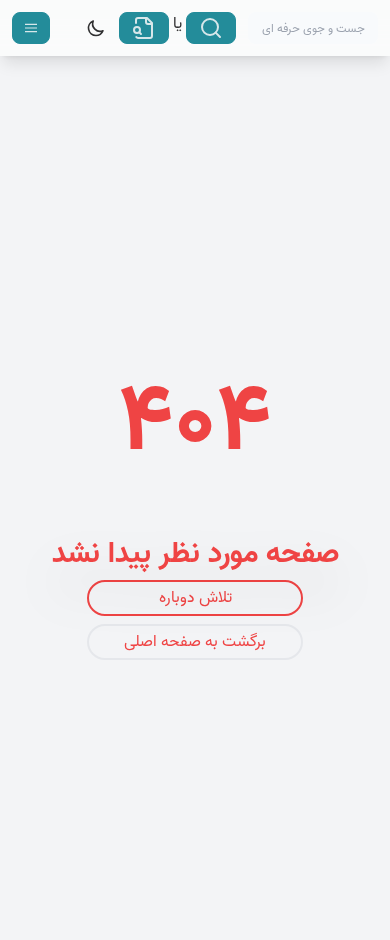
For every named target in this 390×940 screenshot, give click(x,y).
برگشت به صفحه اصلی (195, 642)
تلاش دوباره (195, 598)
